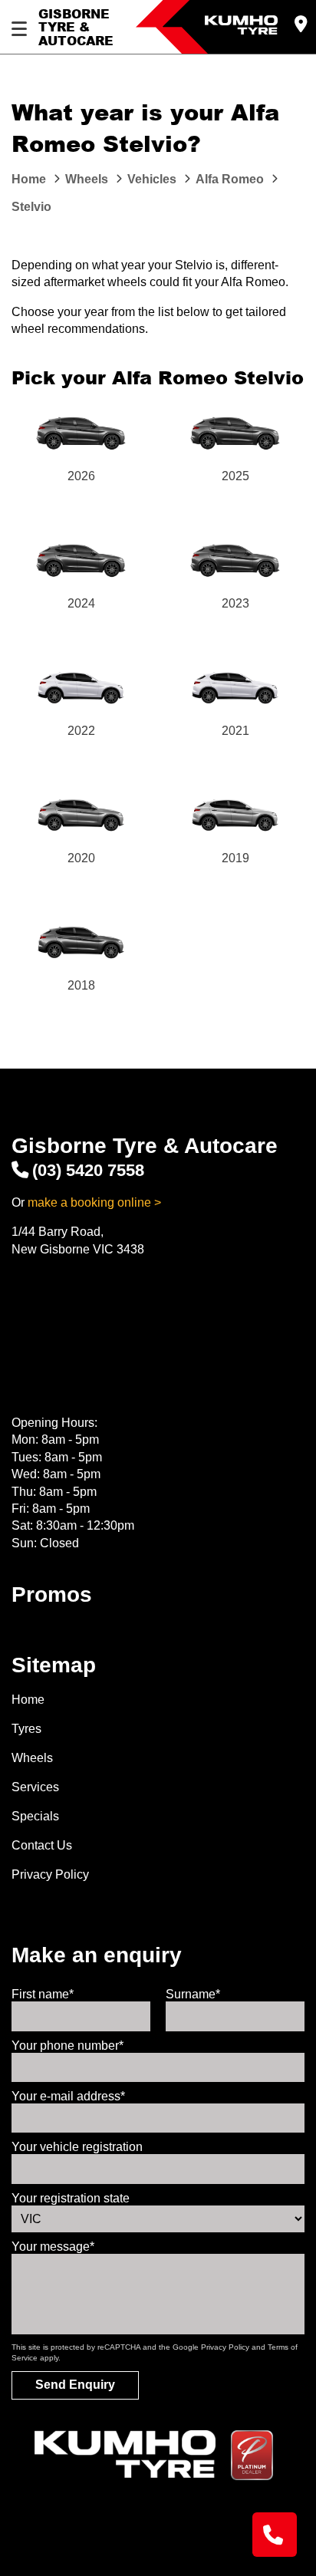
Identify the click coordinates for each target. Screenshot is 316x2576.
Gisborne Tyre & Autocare (76, 27)
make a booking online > (94, 1202)
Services (35, 1787)
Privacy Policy (50, 1874)
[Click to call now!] (275, 2535)
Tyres (26, 1729)
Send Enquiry (75, 2385)
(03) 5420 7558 (88, 1170)
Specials (35, 1816)
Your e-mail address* (68, 2096)
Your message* (53, 2247)
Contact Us (42, 1845)
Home (28, 1700)
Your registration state (71, 2198)
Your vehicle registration (77, 2147)
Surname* (193, 1994)
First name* (43, 1994)
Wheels (32, 1758)
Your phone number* (67, 2046)
